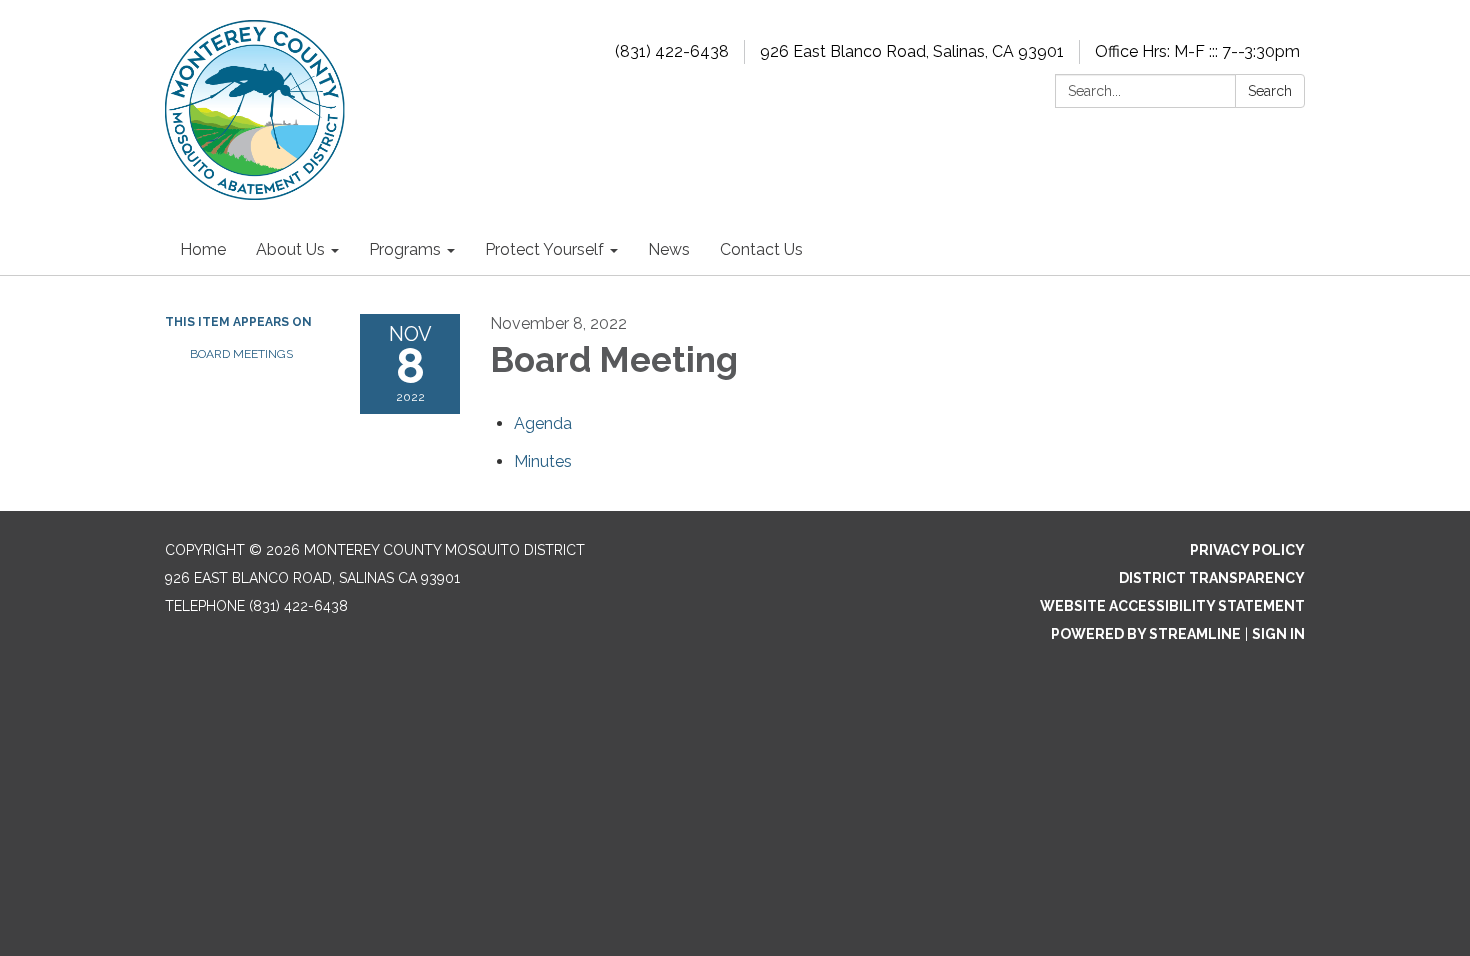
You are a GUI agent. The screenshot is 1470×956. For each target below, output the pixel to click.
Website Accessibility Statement (1172, 606)
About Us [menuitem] (290, 249)
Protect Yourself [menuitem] (544, 249)
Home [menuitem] (203, 249)
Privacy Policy (1247, 550)
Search (1270, 91)
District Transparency (1212, 578)
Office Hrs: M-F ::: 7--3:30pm (1197, 51)
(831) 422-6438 (672, 51)
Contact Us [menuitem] (761, 249)
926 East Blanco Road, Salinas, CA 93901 (912, 51)
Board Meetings (241, 354)
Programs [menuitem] (405, 249)
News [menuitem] (669, 249)
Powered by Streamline (1146, 634)
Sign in (1278, 634)
